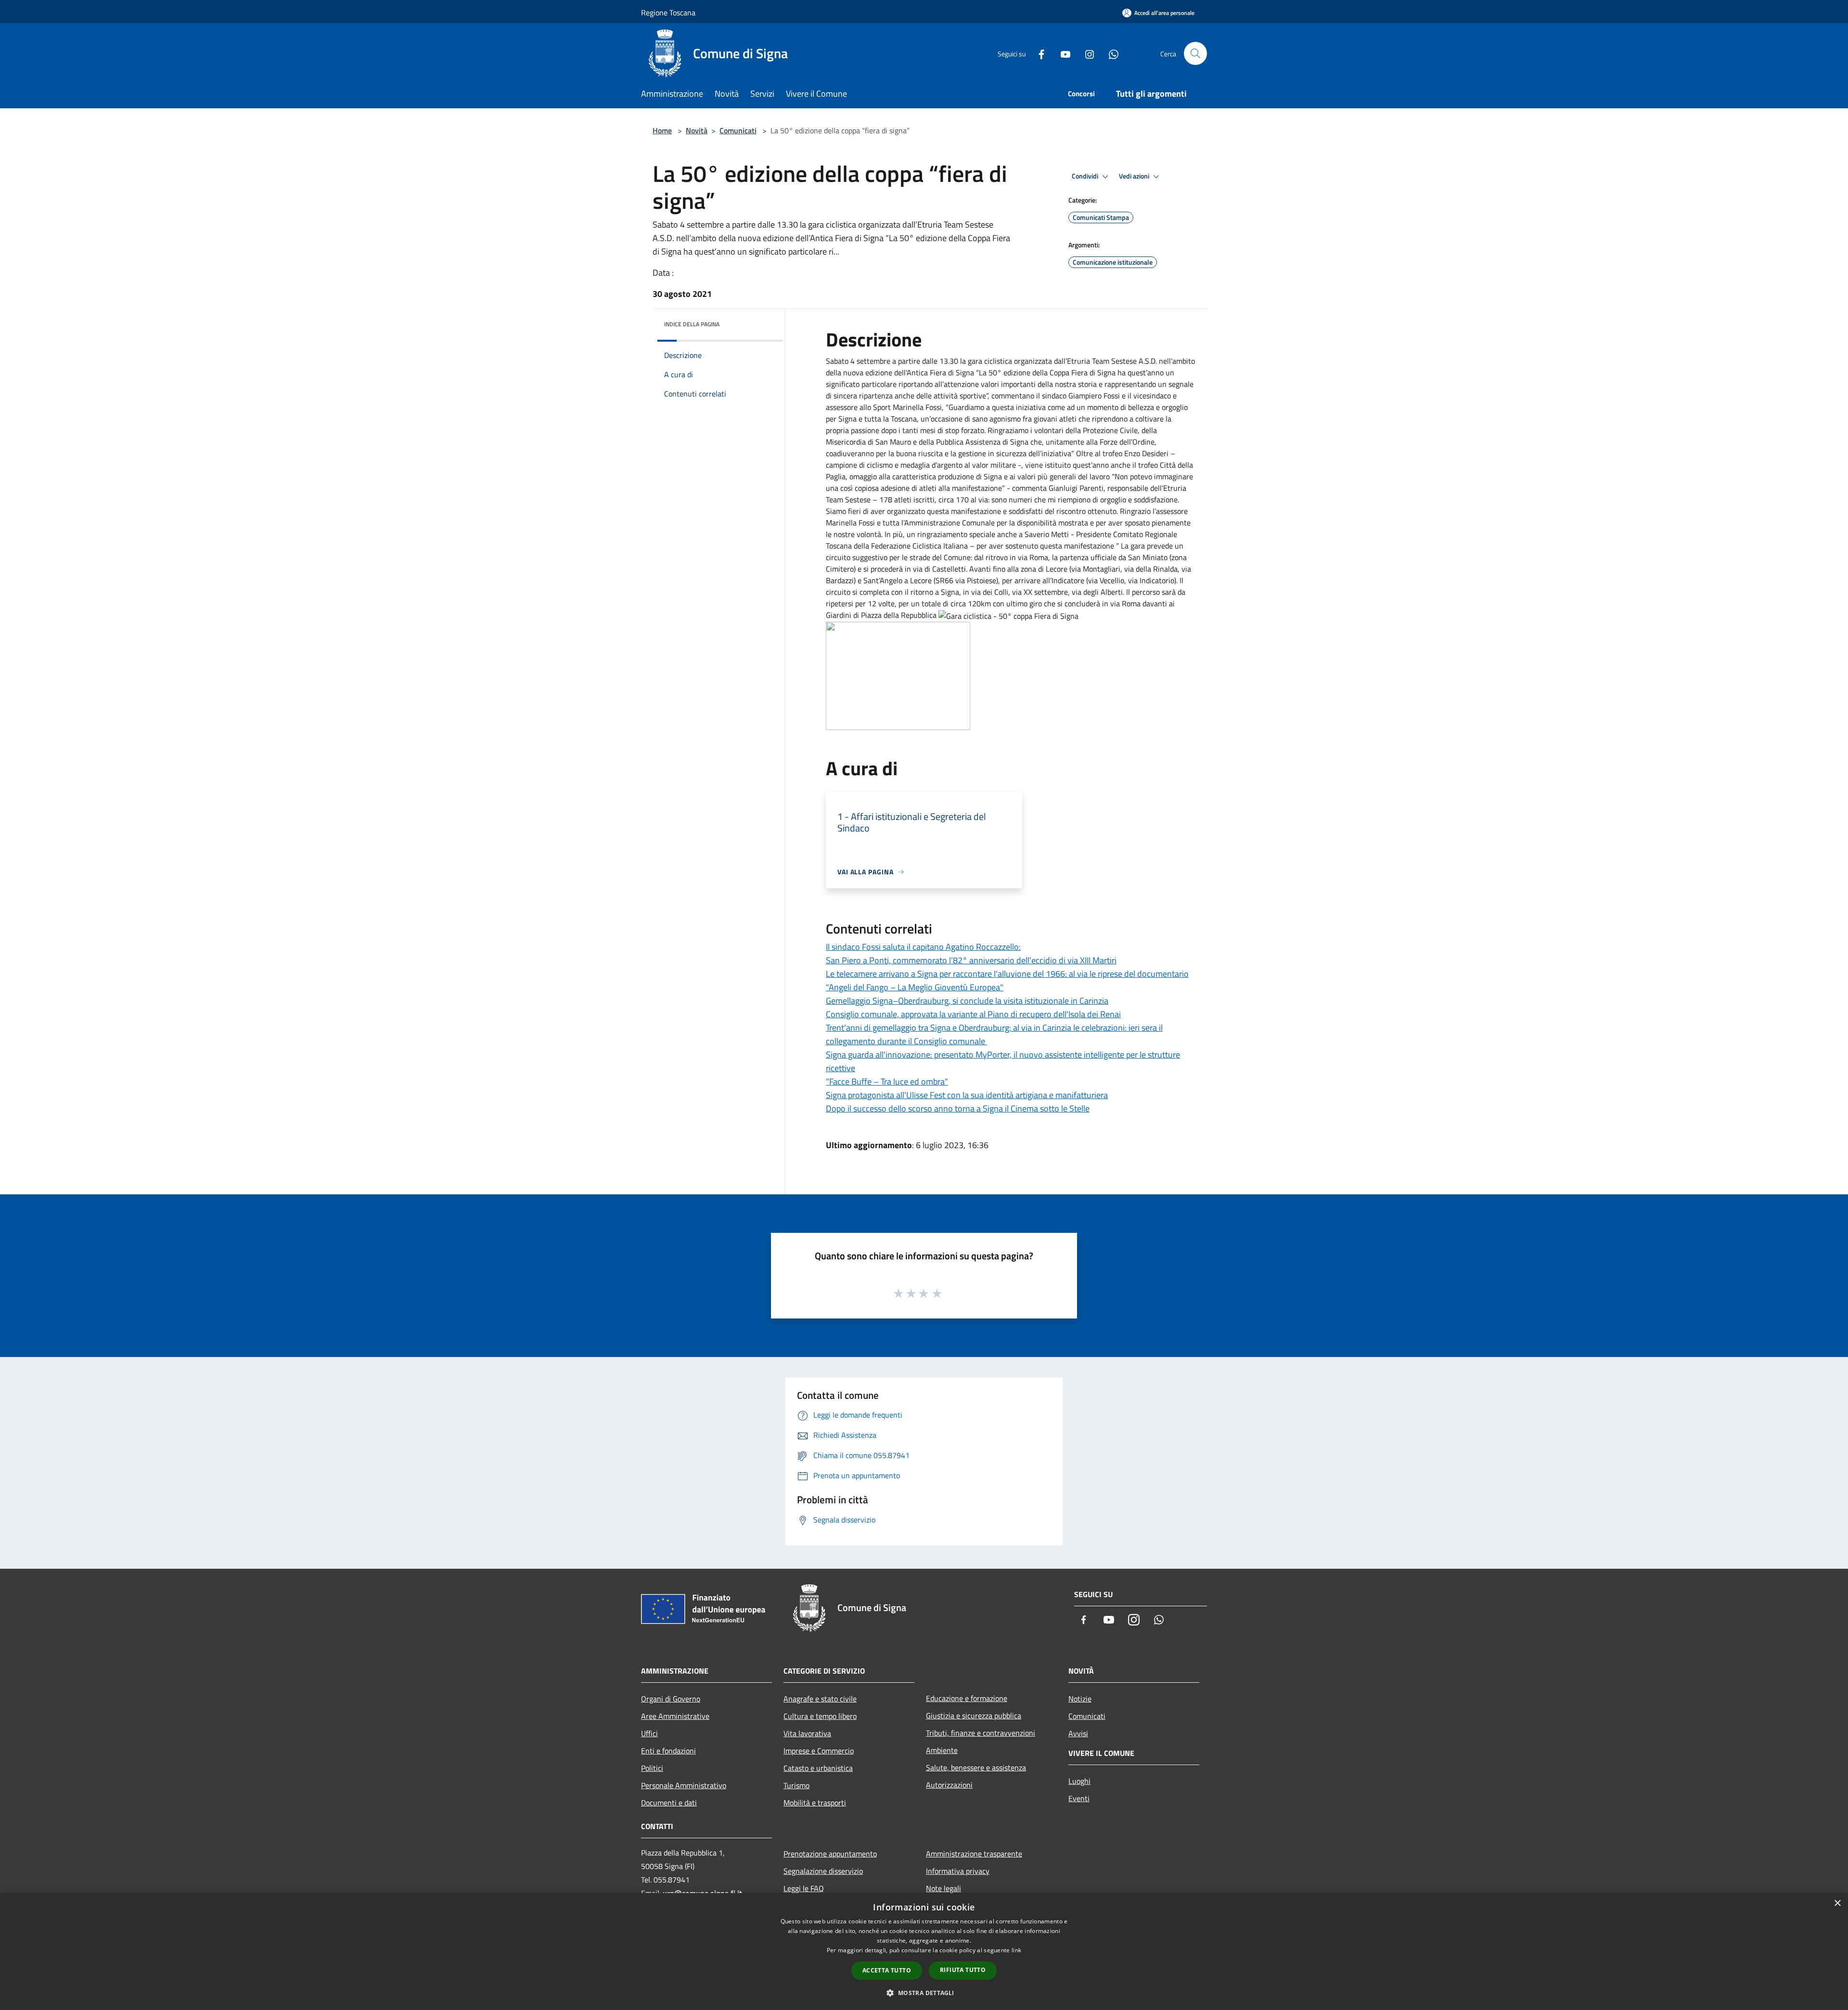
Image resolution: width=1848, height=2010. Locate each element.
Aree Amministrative (675, 1716)
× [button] (1837, 1903)
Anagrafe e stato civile (820, 1699)
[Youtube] (1062, 53)
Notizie (1080, 1699)
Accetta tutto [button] (887, 1970)
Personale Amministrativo (684, 1785)
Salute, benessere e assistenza (976, 1767)
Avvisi (1078, 1733)
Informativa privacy (958, 1871)
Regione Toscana (668, 13)
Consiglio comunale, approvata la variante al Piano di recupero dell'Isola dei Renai (973, 1014)
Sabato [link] (837, 361)
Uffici (649, 1733)
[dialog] (924, 1952)
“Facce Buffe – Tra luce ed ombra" (887, 1082)
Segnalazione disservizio (823, 1871)
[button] (924, 1993)
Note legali (943, 1888)
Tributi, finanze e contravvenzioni (981, 1733)
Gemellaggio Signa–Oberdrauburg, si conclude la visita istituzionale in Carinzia (967, 1001)
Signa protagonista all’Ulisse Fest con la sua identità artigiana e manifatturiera (967, 1095)
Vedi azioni (1135, 176)
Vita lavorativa (807, 1733)
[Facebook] (1038, 53)
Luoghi (1079, 1781)
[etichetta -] (937, 1293)
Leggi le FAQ (804, 1888)
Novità (697, 130)
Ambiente (942, 1750)
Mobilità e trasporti (815, 1803)
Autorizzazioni (949, 1785)
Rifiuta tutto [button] (963, 1970)
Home (662, 130)
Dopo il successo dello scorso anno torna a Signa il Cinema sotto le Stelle (958, 1108)
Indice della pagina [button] (692, 324)
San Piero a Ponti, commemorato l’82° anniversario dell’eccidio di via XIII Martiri (971, 960)
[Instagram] (1086, 53)
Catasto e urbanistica (818, 1768)
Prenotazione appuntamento (830, 1854)
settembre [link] (874, 361)
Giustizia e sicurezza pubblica (974, 1716)
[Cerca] (1195, 53)
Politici (652, 1768)
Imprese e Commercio (819, 1751)
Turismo (796, 1785)
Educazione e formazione (967, 1698)
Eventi (1079, 1798)
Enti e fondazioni (668, 1751)
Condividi (1086, 176)
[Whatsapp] (1110, 53)
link (1016, 1950)
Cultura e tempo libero (820, 1716)
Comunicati (738, 130)
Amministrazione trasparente (974, 1854)
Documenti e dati (669, 1803)
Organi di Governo (671, 1699)
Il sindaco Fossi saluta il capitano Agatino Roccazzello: (923, 947)
